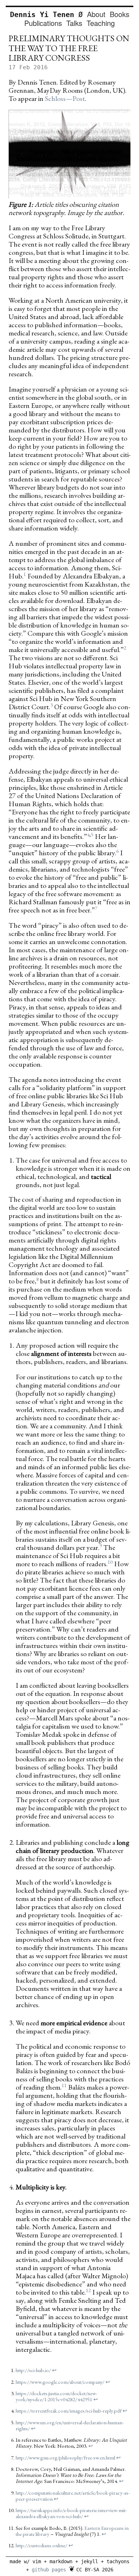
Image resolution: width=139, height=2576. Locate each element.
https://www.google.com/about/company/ (60, 2382)
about (96, 14)
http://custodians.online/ (42, 2545)
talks (74, 23)
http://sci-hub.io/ (33, 2370)
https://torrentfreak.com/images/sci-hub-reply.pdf (69, 2411)
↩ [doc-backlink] (54, 2370)
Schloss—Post (65, 98)
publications (43, 23)
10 (110, 1562)
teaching (101, 23)
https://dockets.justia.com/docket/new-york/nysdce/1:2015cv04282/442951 (56, 2396)
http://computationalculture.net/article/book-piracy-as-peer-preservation (73, 2496)
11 (64, 2085)
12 (88, 2290)
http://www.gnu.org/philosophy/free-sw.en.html (65, 2458)
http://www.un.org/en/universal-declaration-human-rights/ (70, 2425)
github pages (49, 2570)
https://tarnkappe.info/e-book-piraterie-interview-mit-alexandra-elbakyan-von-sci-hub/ (71, 2513)
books (120, 14)
